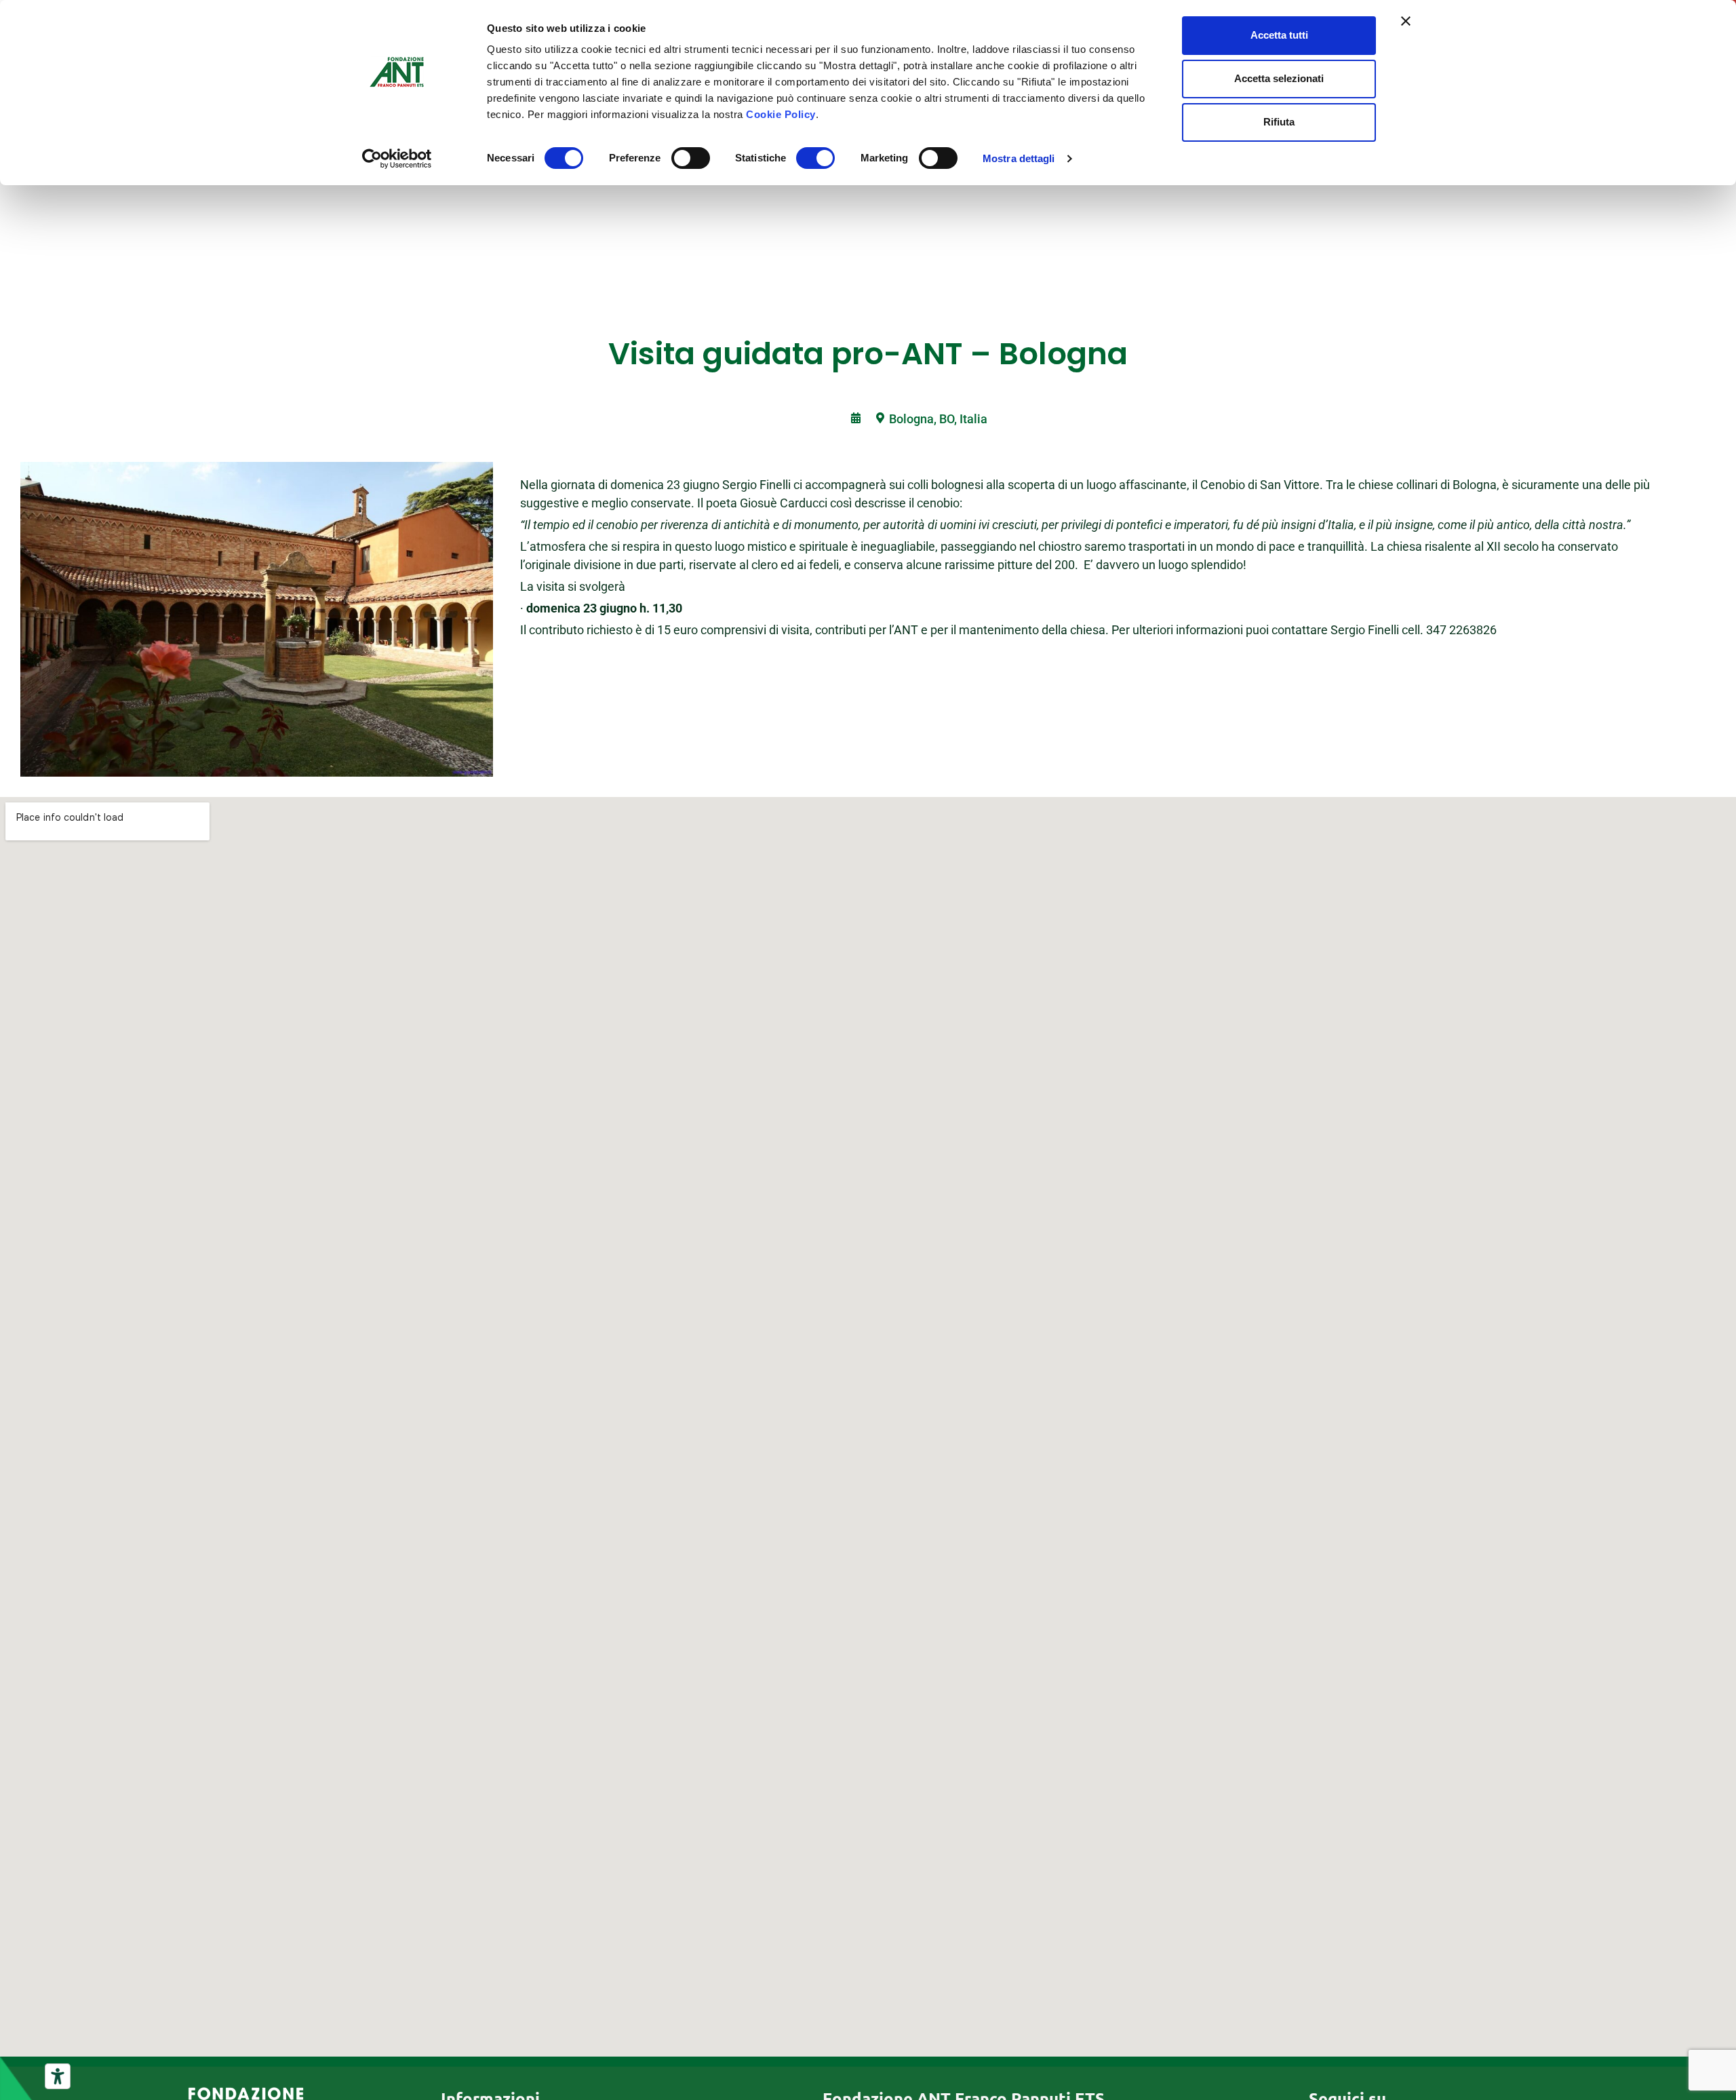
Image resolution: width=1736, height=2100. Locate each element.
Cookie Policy (781, 114)
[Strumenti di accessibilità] (58, 2076)
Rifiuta (1279, 122)
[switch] (691, 158)
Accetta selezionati (1279, 78)
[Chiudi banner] (1406, 21)
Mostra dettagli (1019, 158)
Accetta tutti (1279, 35)
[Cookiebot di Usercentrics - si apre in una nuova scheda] (397, 159)
